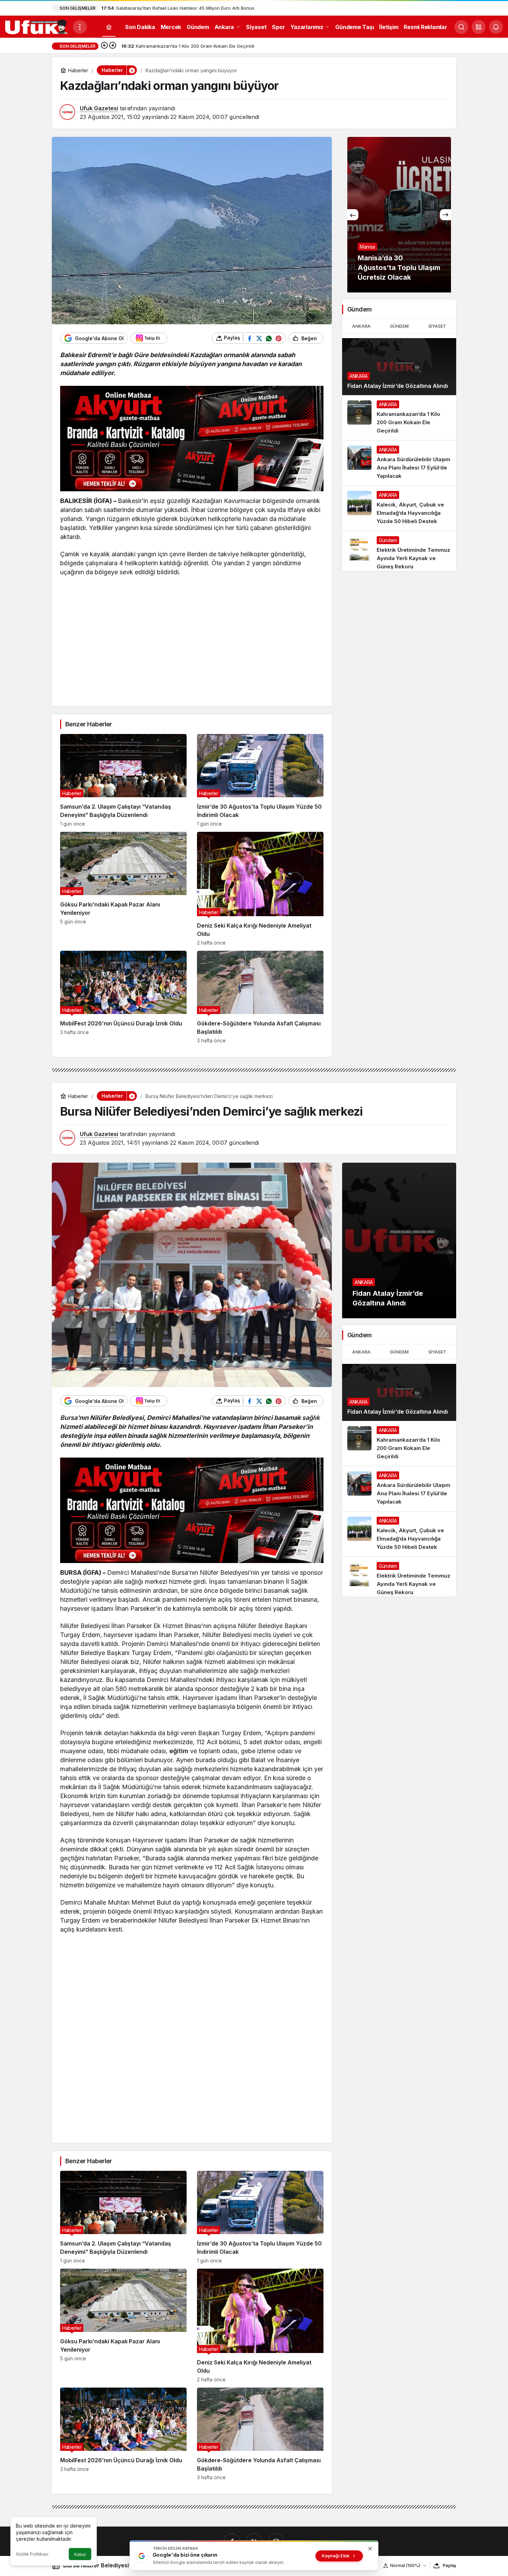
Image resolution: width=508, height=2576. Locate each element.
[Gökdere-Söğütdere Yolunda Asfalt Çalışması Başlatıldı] (260, 997)
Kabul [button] (80, 2554)
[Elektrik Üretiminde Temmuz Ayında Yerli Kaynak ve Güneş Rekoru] (399, 551)
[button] (479, 27)
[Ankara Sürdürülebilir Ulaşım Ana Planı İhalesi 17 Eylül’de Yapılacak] (399, 463)
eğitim (179, 1751)
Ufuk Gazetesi (99, 108)
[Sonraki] (113, 46)
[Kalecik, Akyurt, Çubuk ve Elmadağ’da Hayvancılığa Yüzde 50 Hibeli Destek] (399, 508)
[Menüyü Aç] (80, 27)
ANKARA (361, 326)
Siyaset (437, 326)
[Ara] (461, 27)
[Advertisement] (192, 651)
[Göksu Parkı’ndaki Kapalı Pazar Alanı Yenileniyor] (123, 889)
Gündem (399, 326)
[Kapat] (370, 2549)
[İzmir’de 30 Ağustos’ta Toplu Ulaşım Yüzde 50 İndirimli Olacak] (260, 780)
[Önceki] (104, 46)
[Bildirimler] (496, 27)
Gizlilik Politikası (32, 2554)
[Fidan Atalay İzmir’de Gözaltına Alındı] (399, 367)
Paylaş (449, 2565)
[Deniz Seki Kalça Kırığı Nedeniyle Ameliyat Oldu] (260, 889)
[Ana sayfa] (109, 27)
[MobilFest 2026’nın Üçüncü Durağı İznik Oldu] (123, 997)
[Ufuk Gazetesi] (36, 26)
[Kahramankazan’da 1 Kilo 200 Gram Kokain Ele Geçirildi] (399, 215)
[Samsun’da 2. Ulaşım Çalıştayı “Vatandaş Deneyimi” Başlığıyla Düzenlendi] (123, 780)
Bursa (69, 1418)
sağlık (311, 1418)
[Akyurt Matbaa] (192, 439)
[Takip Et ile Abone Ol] (149, 338)
